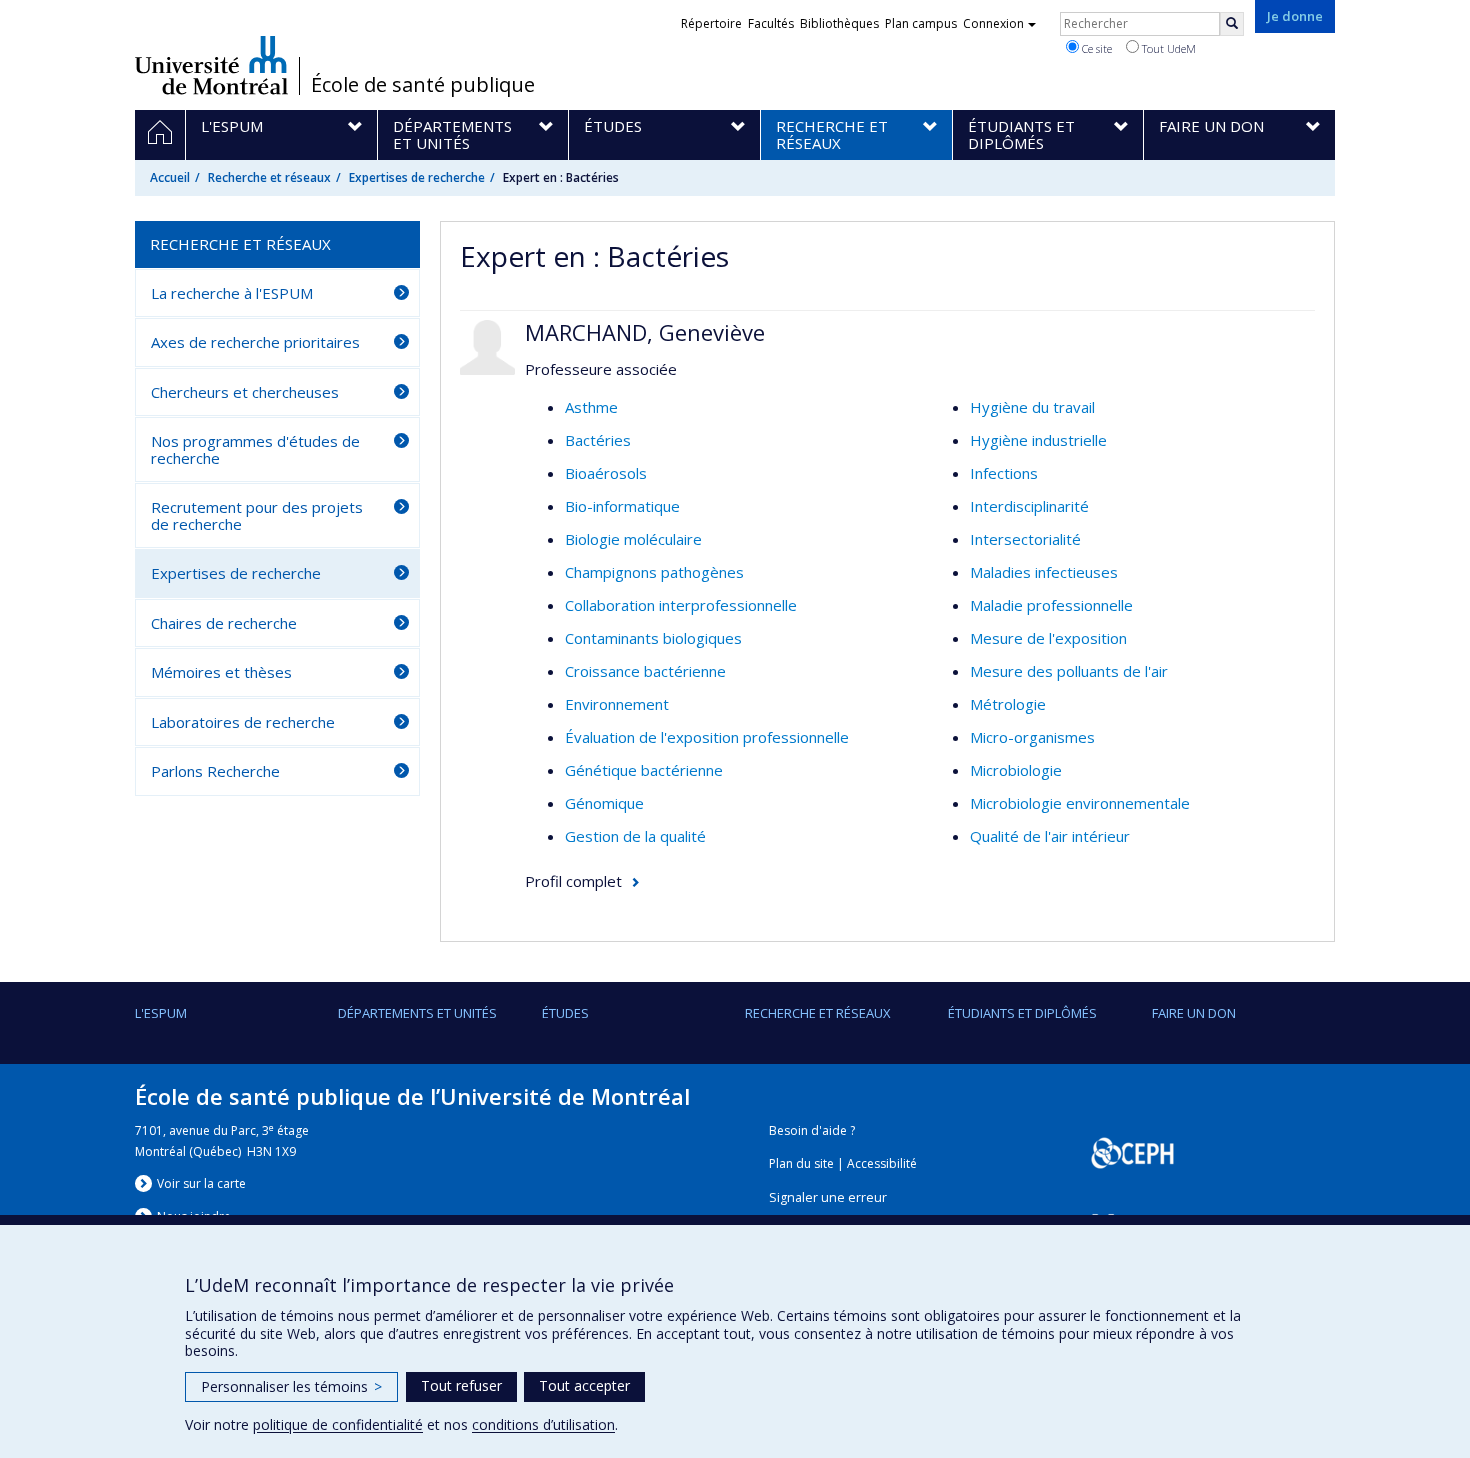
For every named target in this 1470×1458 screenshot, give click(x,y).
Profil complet (573, 881)
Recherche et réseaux (269, 177)
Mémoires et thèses (221, 672)
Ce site (1095, 48)
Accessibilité (882, 1163)
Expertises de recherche (417, 177)
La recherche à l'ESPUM (232, 293)
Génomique (604, 803)
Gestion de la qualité (635, 836)
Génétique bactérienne (644, 770)
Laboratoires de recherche (243, 722)
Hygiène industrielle (1038, 440)
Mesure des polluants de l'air (1069, 671)
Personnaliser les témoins (291, 1386)
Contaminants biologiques (653, 638)
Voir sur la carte (201, 1183)
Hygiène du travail (1032, 407)
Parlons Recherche (215, 771)
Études (565, 1013)
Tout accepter (584, 1385)
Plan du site (801, 1163)
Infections (1004, 473)
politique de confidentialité (338, 1424)
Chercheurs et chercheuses (245, 392)
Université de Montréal (211, 65)
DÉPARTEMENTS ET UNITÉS (417, 1013)
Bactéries (598, 440)
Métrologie (1008, 704)
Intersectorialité (1025, 539)
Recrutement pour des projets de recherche (257, 515)
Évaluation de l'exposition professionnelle (707, 737)
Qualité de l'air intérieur (1050, 836)
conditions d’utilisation (543, 1424)
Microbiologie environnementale (1080, 803)
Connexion (993, 23)
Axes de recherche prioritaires (255, 342)
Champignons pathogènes (654, 572)
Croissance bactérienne (645, 671)
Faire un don (1194, 1013)
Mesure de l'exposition (1048, 638)
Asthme (591, 407)
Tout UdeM (1167, 48)
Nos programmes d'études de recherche (255, 449)
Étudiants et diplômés (1022, 1013)
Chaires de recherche (224, 623)
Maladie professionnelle (1051, 605)
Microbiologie (1016, 770)
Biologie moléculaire (633, 539)
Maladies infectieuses (1044, 572)
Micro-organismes (1032, 737)
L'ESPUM (161, 1013)
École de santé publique (423, 85)
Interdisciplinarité (1029, 506)
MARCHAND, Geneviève (645, 332)
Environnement (617, 704)
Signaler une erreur (828, 1197)
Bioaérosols (606, 473)
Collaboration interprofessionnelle (681, 605)
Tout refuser (461, 1385)
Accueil (170, 177)
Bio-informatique (622, 506)
